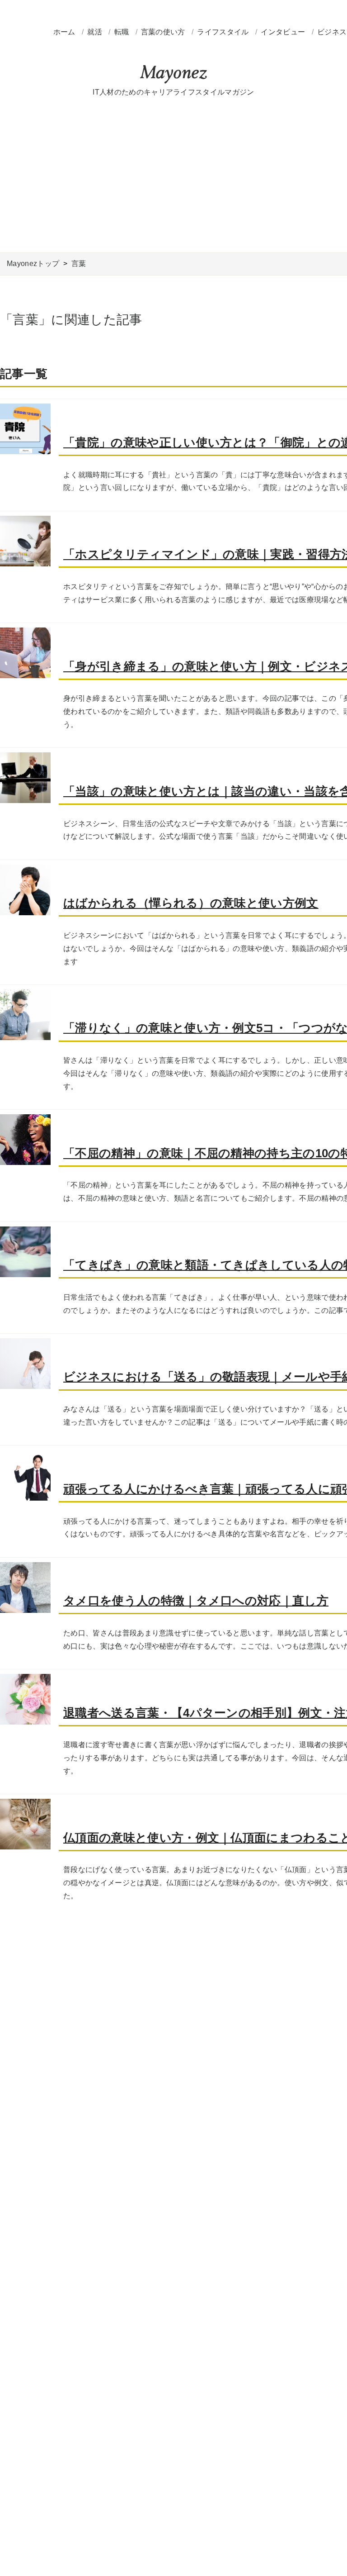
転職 (123, 32)
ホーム (64, 32)
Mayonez (173, 75)
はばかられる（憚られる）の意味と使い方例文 (191, 903)
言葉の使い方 (164, 32)
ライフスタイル (224, 32)
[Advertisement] (173, 176)
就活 (96, 32)
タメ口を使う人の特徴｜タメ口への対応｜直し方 (196, 1601)
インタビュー (284, 32)
